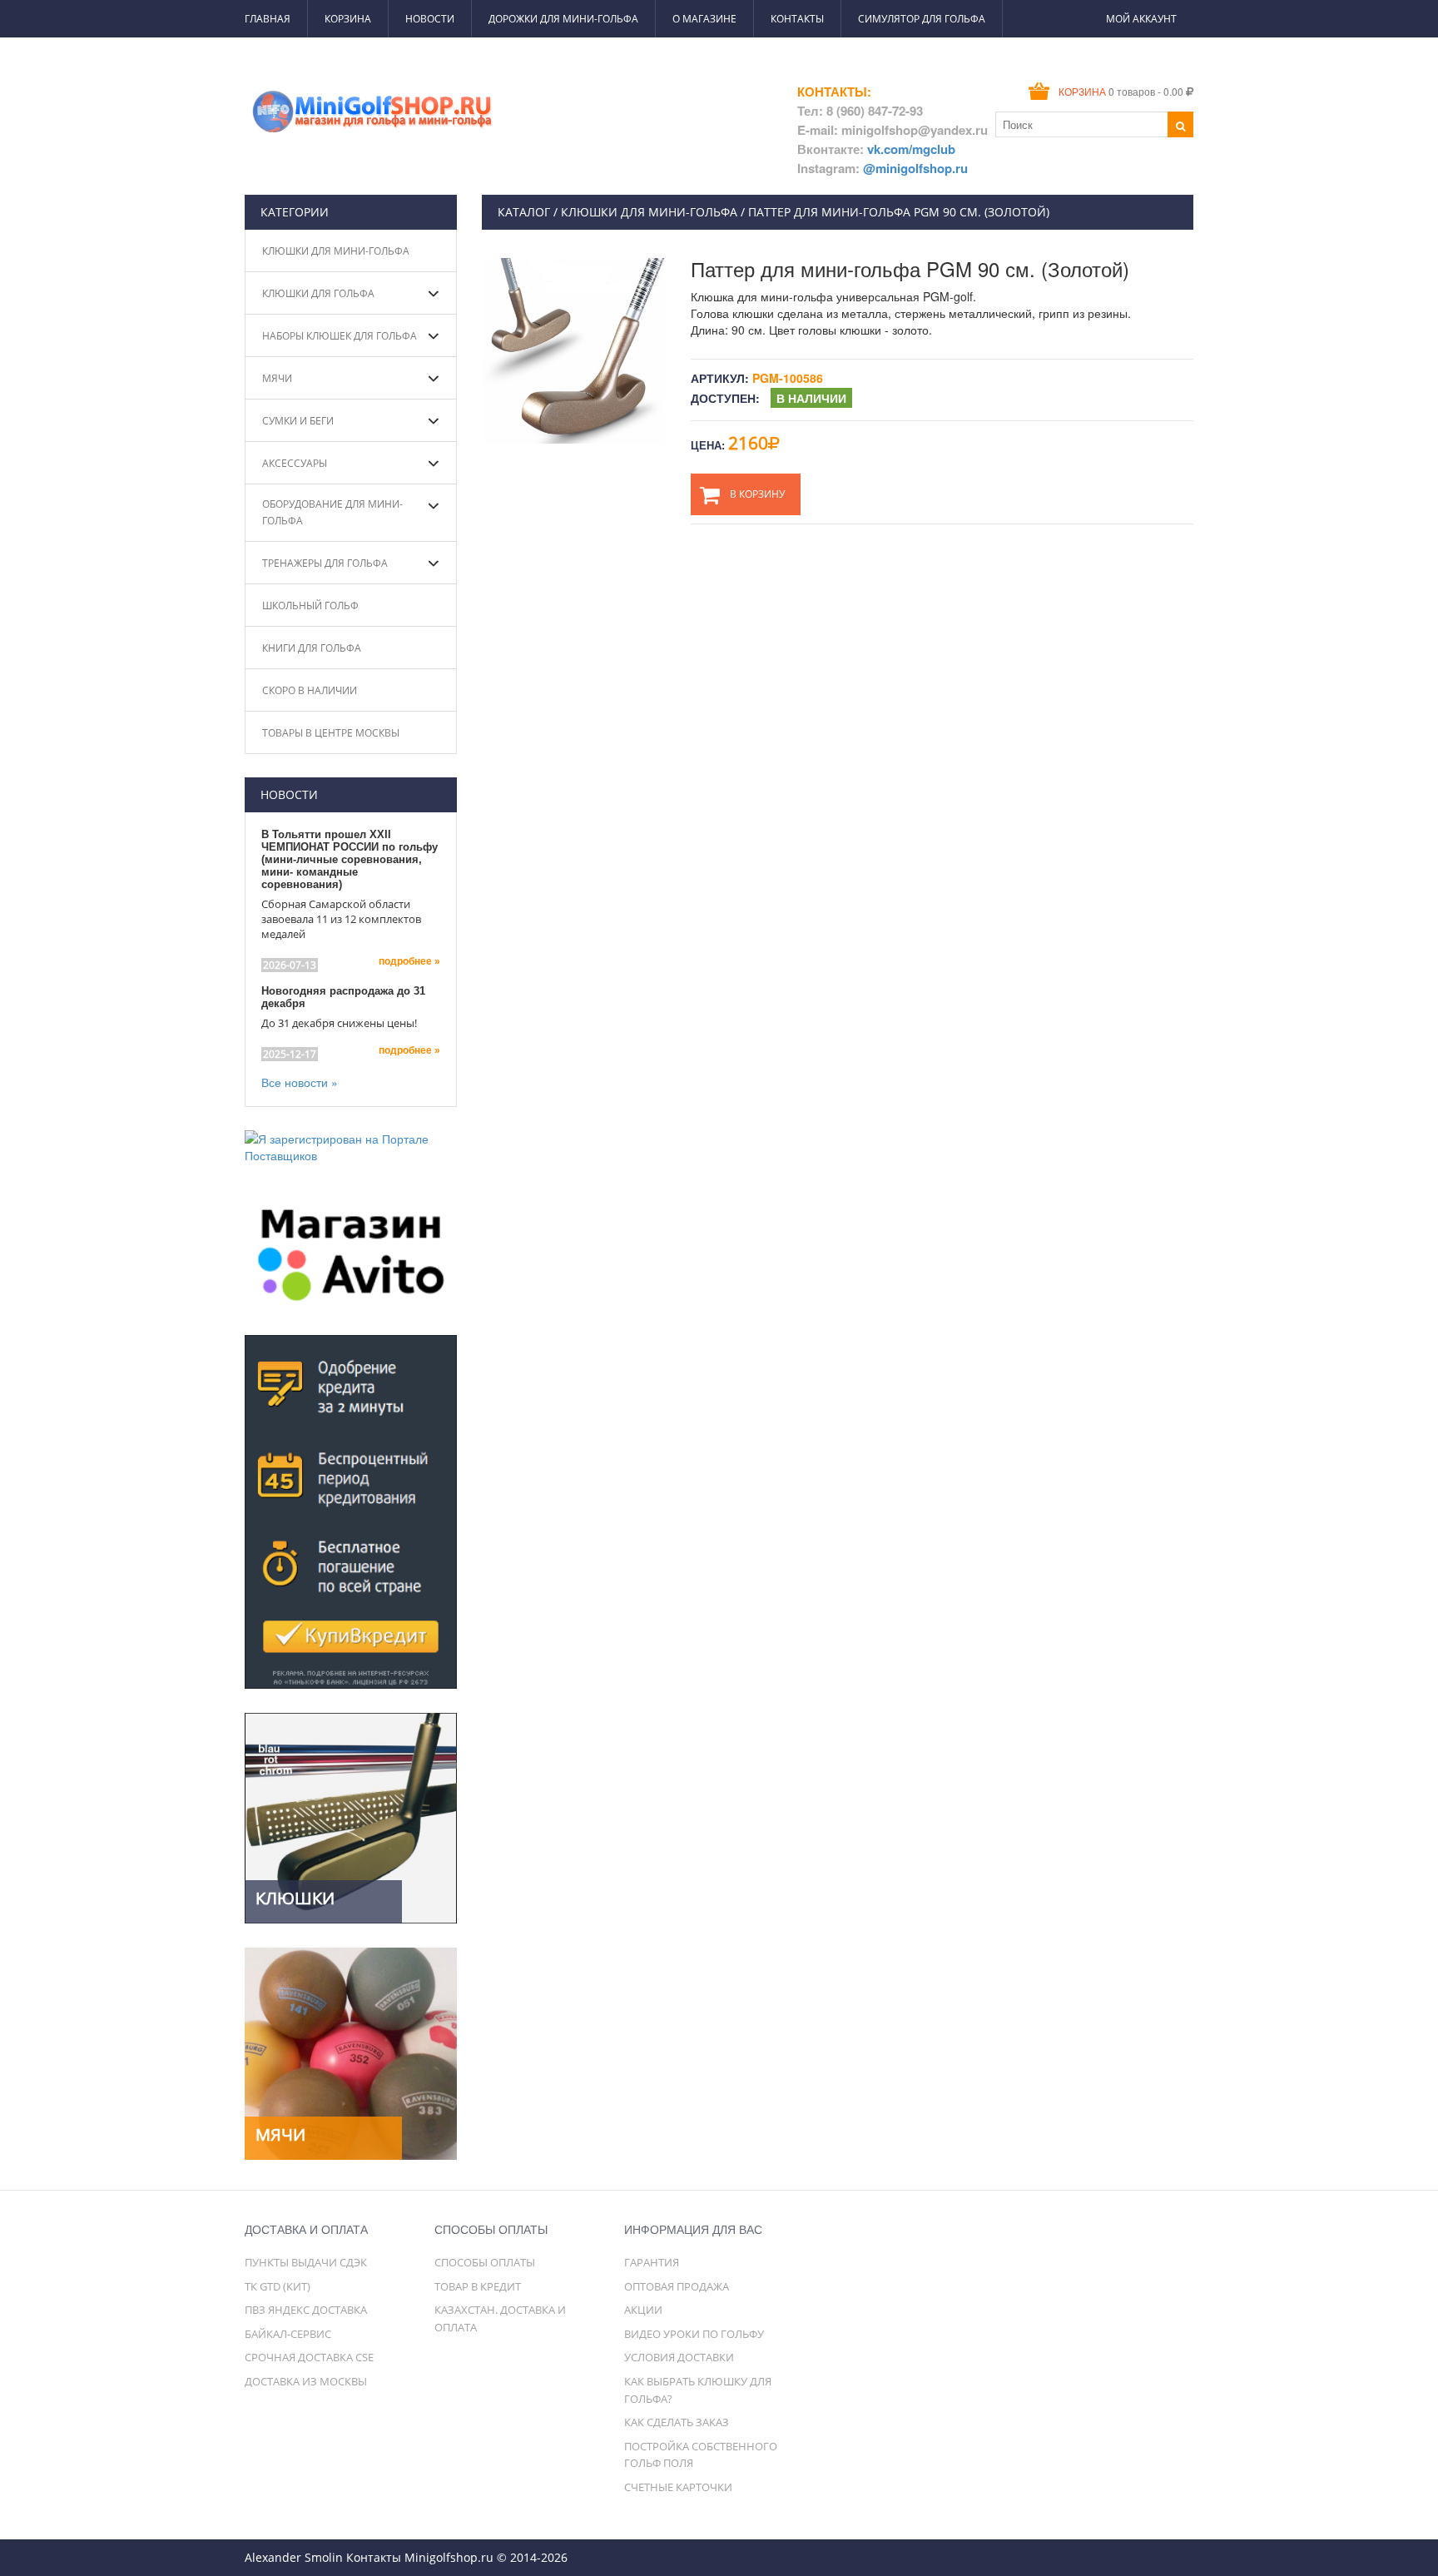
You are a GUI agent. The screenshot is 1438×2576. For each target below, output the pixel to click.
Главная (268, 19)
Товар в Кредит (478, 2286)
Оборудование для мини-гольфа (332, 512)
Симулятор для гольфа (922, 19)
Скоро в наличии (310, 690)
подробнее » (409, 961)
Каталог (524, 212)
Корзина (348, 19)
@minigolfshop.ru (915, 168)
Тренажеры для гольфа (325, 563)
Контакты (797, 19)
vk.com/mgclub (911, 149)
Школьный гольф (310, 606)
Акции (643, 2310)
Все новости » (300, 1082)
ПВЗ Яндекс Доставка (306, 2310)
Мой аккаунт (1141, 19)
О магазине (704, 19)
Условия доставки (679, 2357)
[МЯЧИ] (351, 2052)
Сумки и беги (298, 421)
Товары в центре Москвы (331, 733)
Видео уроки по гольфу (694, 2334)
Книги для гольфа (312, 648)
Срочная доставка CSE (309, 2357)
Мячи (277, 378)
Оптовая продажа (677, 2286)
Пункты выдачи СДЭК (306, 2262)
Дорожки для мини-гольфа (563, 19)
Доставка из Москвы (306, 2381)
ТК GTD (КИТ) (278, 2286)
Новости (430, 19)
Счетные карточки (678, 2487)
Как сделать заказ (677, 2422)
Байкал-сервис (288, 2334)
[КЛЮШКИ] (351, 1816)
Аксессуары (295, 463)
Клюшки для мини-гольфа (336, 251)
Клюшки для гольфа (318, 293)
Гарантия (652, 2262)
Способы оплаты (485, 2262)
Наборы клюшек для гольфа (340, 336)
